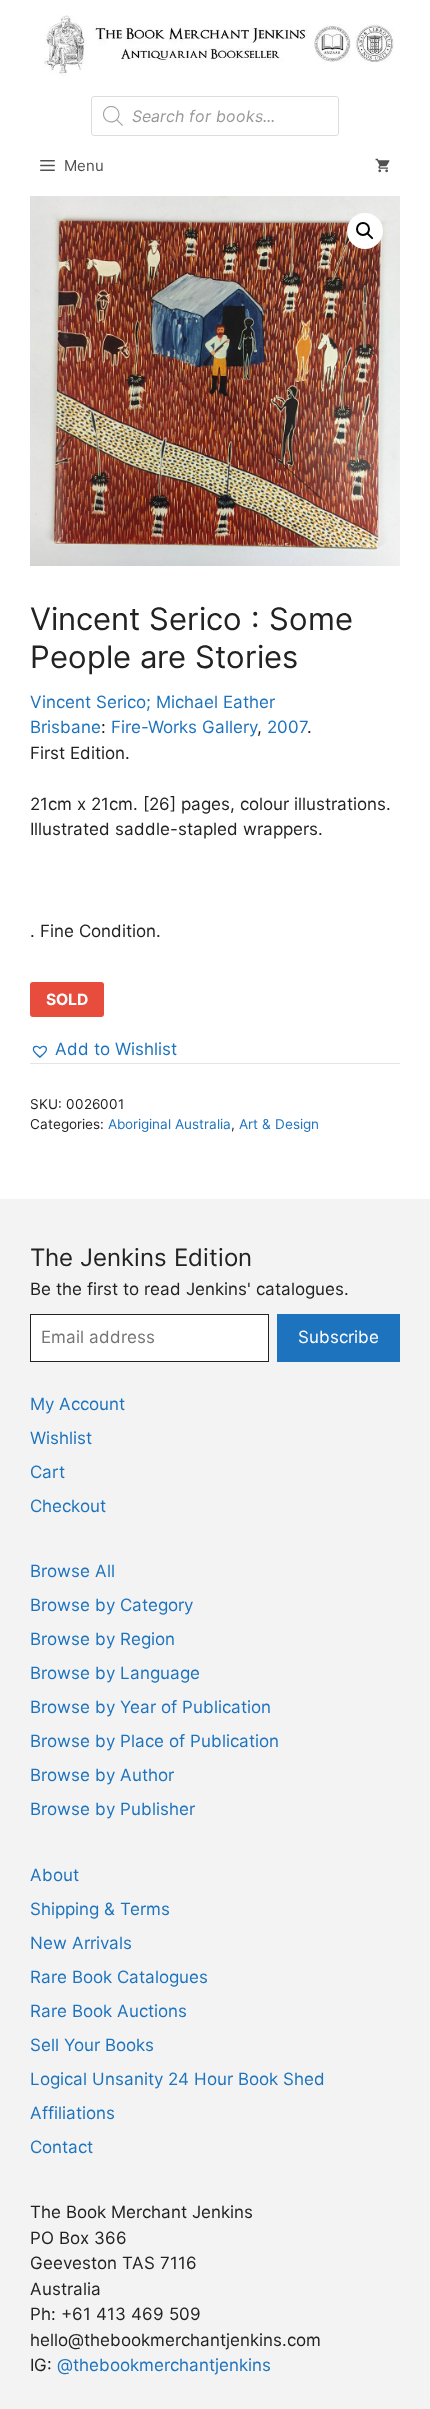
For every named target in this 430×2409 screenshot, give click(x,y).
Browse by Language (115, 1673)
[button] (365, 231)
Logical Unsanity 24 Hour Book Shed (177, 2079)
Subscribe (338, 1337)
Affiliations (72, 2113)
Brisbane (65, 727)
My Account (77, 1404)
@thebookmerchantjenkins (164, 2365)
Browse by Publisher (112, 1809)
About (54, 1875)
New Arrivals (81, 1943)
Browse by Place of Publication (154, 1741)
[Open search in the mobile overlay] (214, 116)
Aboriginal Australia (169, 1124)
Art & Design (279, 1124)
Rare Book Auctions (108, 2011)
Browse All (72, 1571)
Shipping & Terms (100, 1909)
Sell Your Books (92, 2045)
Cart (47, 1472)
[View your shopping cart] (382, 166)
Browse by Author (102, 1775)
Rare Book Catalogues (119, 1977)
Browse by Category (111, 1605)
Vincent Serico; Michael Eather (152, 702)
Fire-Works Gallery (184, 727)
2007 (287, 727)
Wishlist (61, 1438)
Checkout (68, 1506)
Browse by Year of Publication (150, 1707)
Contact (61, 2147)
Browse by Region (102, 1639)
